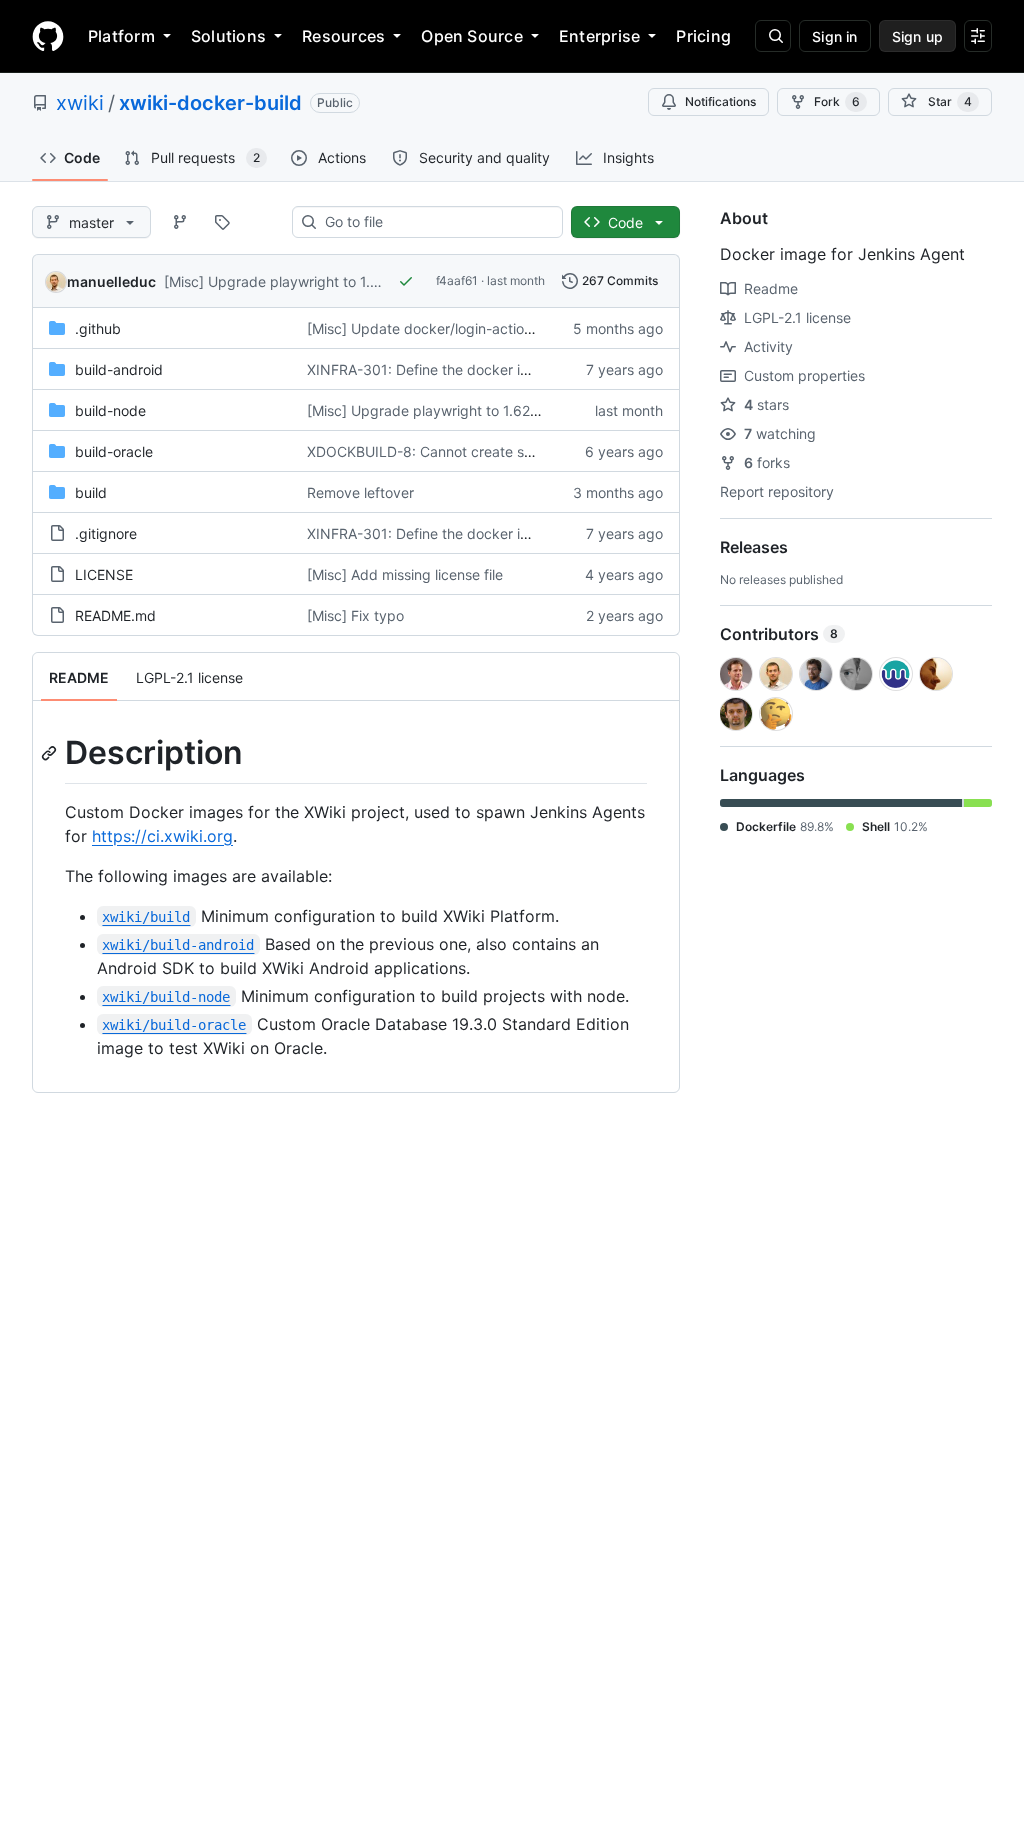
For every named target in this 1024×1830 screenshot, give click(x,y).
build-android (119, 369)
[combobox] (435, 222)
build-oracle (114, 451)
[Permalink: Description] (51, 753)
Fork (837, 101)
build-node (110, 410)
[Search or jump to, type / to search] (773, 36)
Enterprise (599, 36)
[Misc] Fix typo (355, 615)
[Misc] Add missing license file (405, 574)
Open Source (472, 36)
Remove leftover (360, 492)
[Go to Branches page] (180, 222)
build (91, 492)
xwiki (80, 103)
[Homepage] (48, 36)
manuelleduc (111, 281)
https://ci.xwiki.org (162, 836)
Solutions (228, 36)
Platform (121, 36)
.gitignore (106, 533)
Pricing (703, 36)
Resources (343, 36)
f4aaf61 (457, 280)
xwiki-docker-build (210, 103)
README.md (115, 615)
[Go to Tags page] (222, 222)
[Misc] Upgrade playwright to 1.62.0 (282, 281)
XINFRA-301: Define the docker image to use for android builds (513, 369)
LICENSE (104, 574)
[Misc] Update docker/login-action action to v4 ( (465, 328)
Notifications (720, 101)
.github (98, 328)
